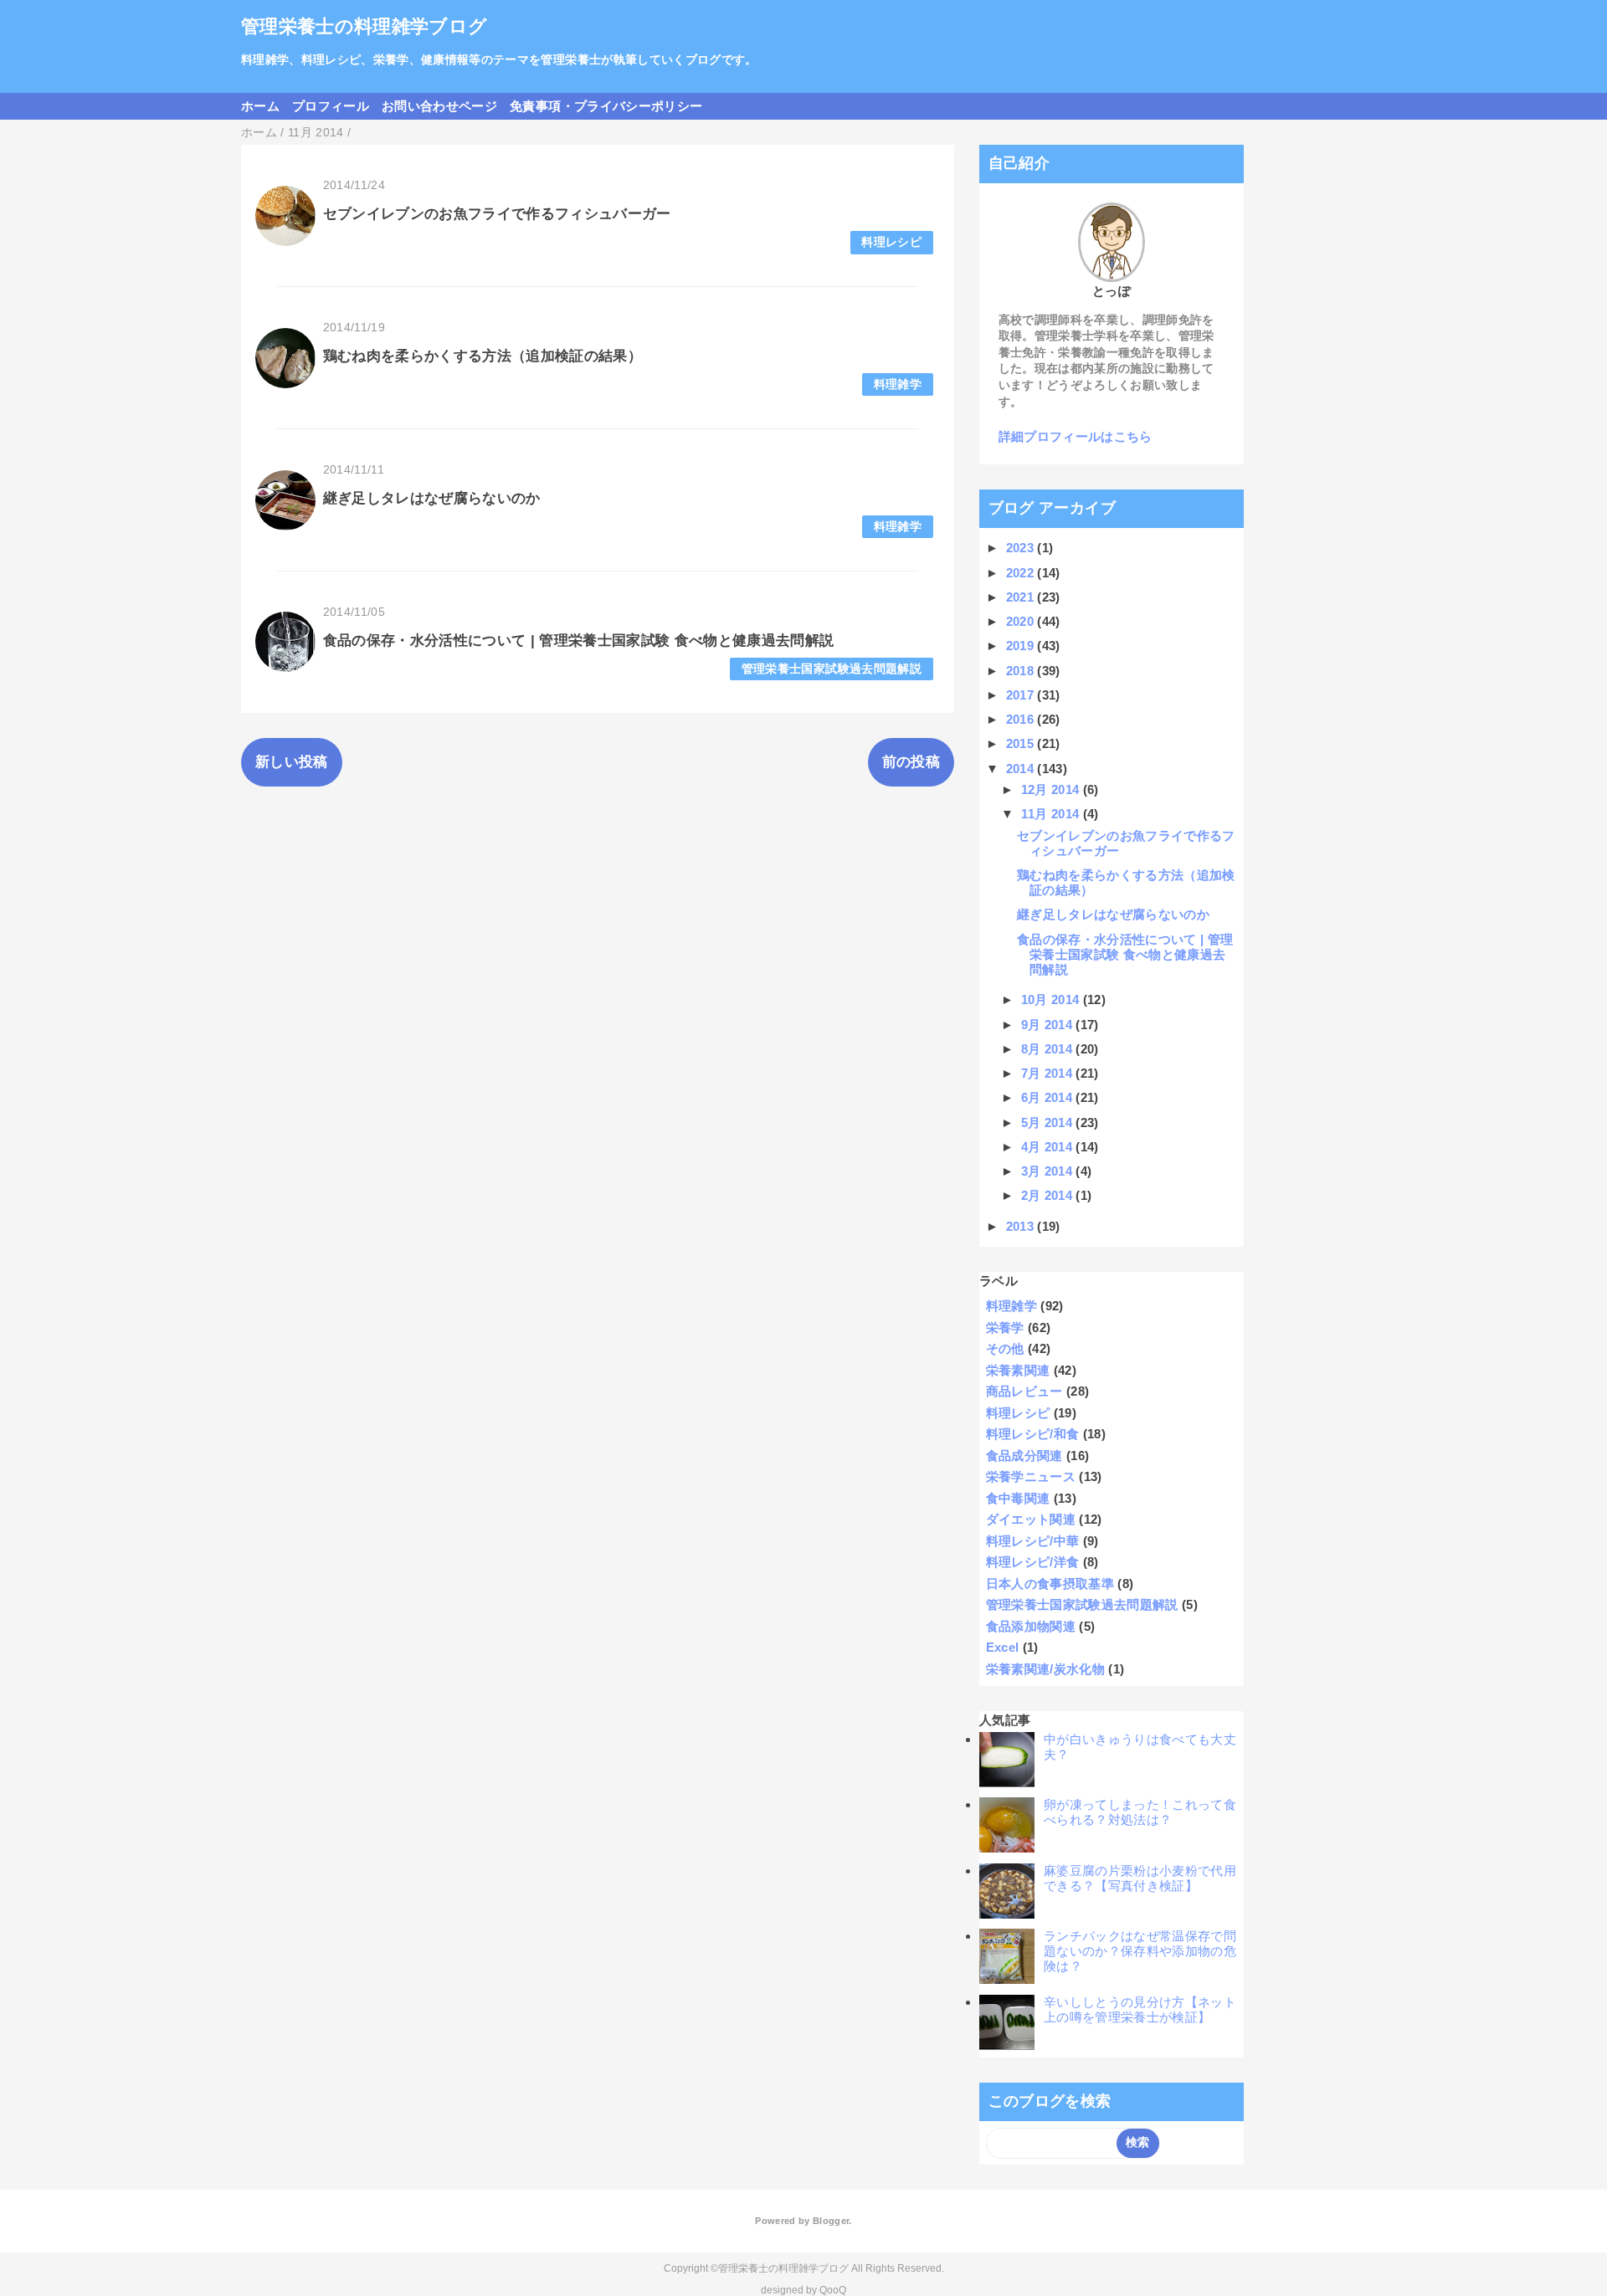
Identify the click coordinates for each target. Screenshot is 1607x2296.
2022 (1022, 573)
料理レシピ (891, 242)
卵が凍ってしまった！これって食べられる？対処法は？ (1140, 1812)
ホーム (260, 106)
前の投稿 (911, 762)
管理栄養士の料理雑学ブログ (364, 26)
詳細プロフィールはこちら (1076, 436)
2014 (1022, 769)
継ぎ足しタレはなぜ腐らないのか (432, 498)
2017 (1022, 695)
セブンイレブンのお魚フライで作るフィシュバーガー (497, 214)
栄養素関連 (1018, 1370)
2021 (1022, 597)
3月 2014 (1049, 1171)
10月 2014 (1052, 999)
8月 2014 (1049, 1049)
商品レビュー (1024, 1391)
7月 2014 (1049, 1073)
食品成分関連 (1024, 1455)
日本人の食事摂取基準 (1050, 1584)
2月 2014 (1049, 1195)
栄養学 (1005, 1327)
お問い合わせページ (439, 106)
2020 (1022, 621)
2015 (1022, 743)
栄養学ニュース (1031, 1476)
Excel (1003, 1647)
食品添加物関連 (1031, 1626)
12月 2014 (1052, 789)
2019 (1022, 646)
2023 (1022, 548)
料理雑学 (898, 384)
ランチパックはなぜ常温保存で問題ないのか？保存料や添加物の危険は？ (1140, 1951)
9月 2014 (1049, 1025)
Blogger (831, 2221)
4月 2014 (1049, 1147)
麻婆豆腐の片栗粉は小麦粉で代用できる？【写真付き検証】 (1140, 1878)
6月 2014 (1049, 1097)
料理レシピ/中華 (1033, 1541)
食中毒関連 (1018, 1498)
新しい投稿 (292, 762)
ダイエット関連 (1031, 1519)
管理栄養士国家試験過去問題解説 (832, 669)
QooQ (833, 2290)
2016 (1022, 719)
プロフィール (331, 106)
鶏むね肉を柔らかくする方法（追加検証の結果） (483, 356)
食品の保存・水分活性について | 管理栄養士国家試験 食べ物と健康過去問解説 (579, 641)
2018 (1022, 671)
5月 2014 (1049, 1122)
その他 (1005, 1348)
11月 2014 (1052, 814)
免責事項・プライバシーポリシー (606, 106)
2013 (1022, 1226)
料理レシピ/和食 (1033, 1434)
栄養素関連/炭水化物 (1045, 1669)
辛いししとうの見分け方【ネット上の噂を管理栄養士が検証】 (1140, 2009)
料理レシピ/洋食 (1033, 1562)
